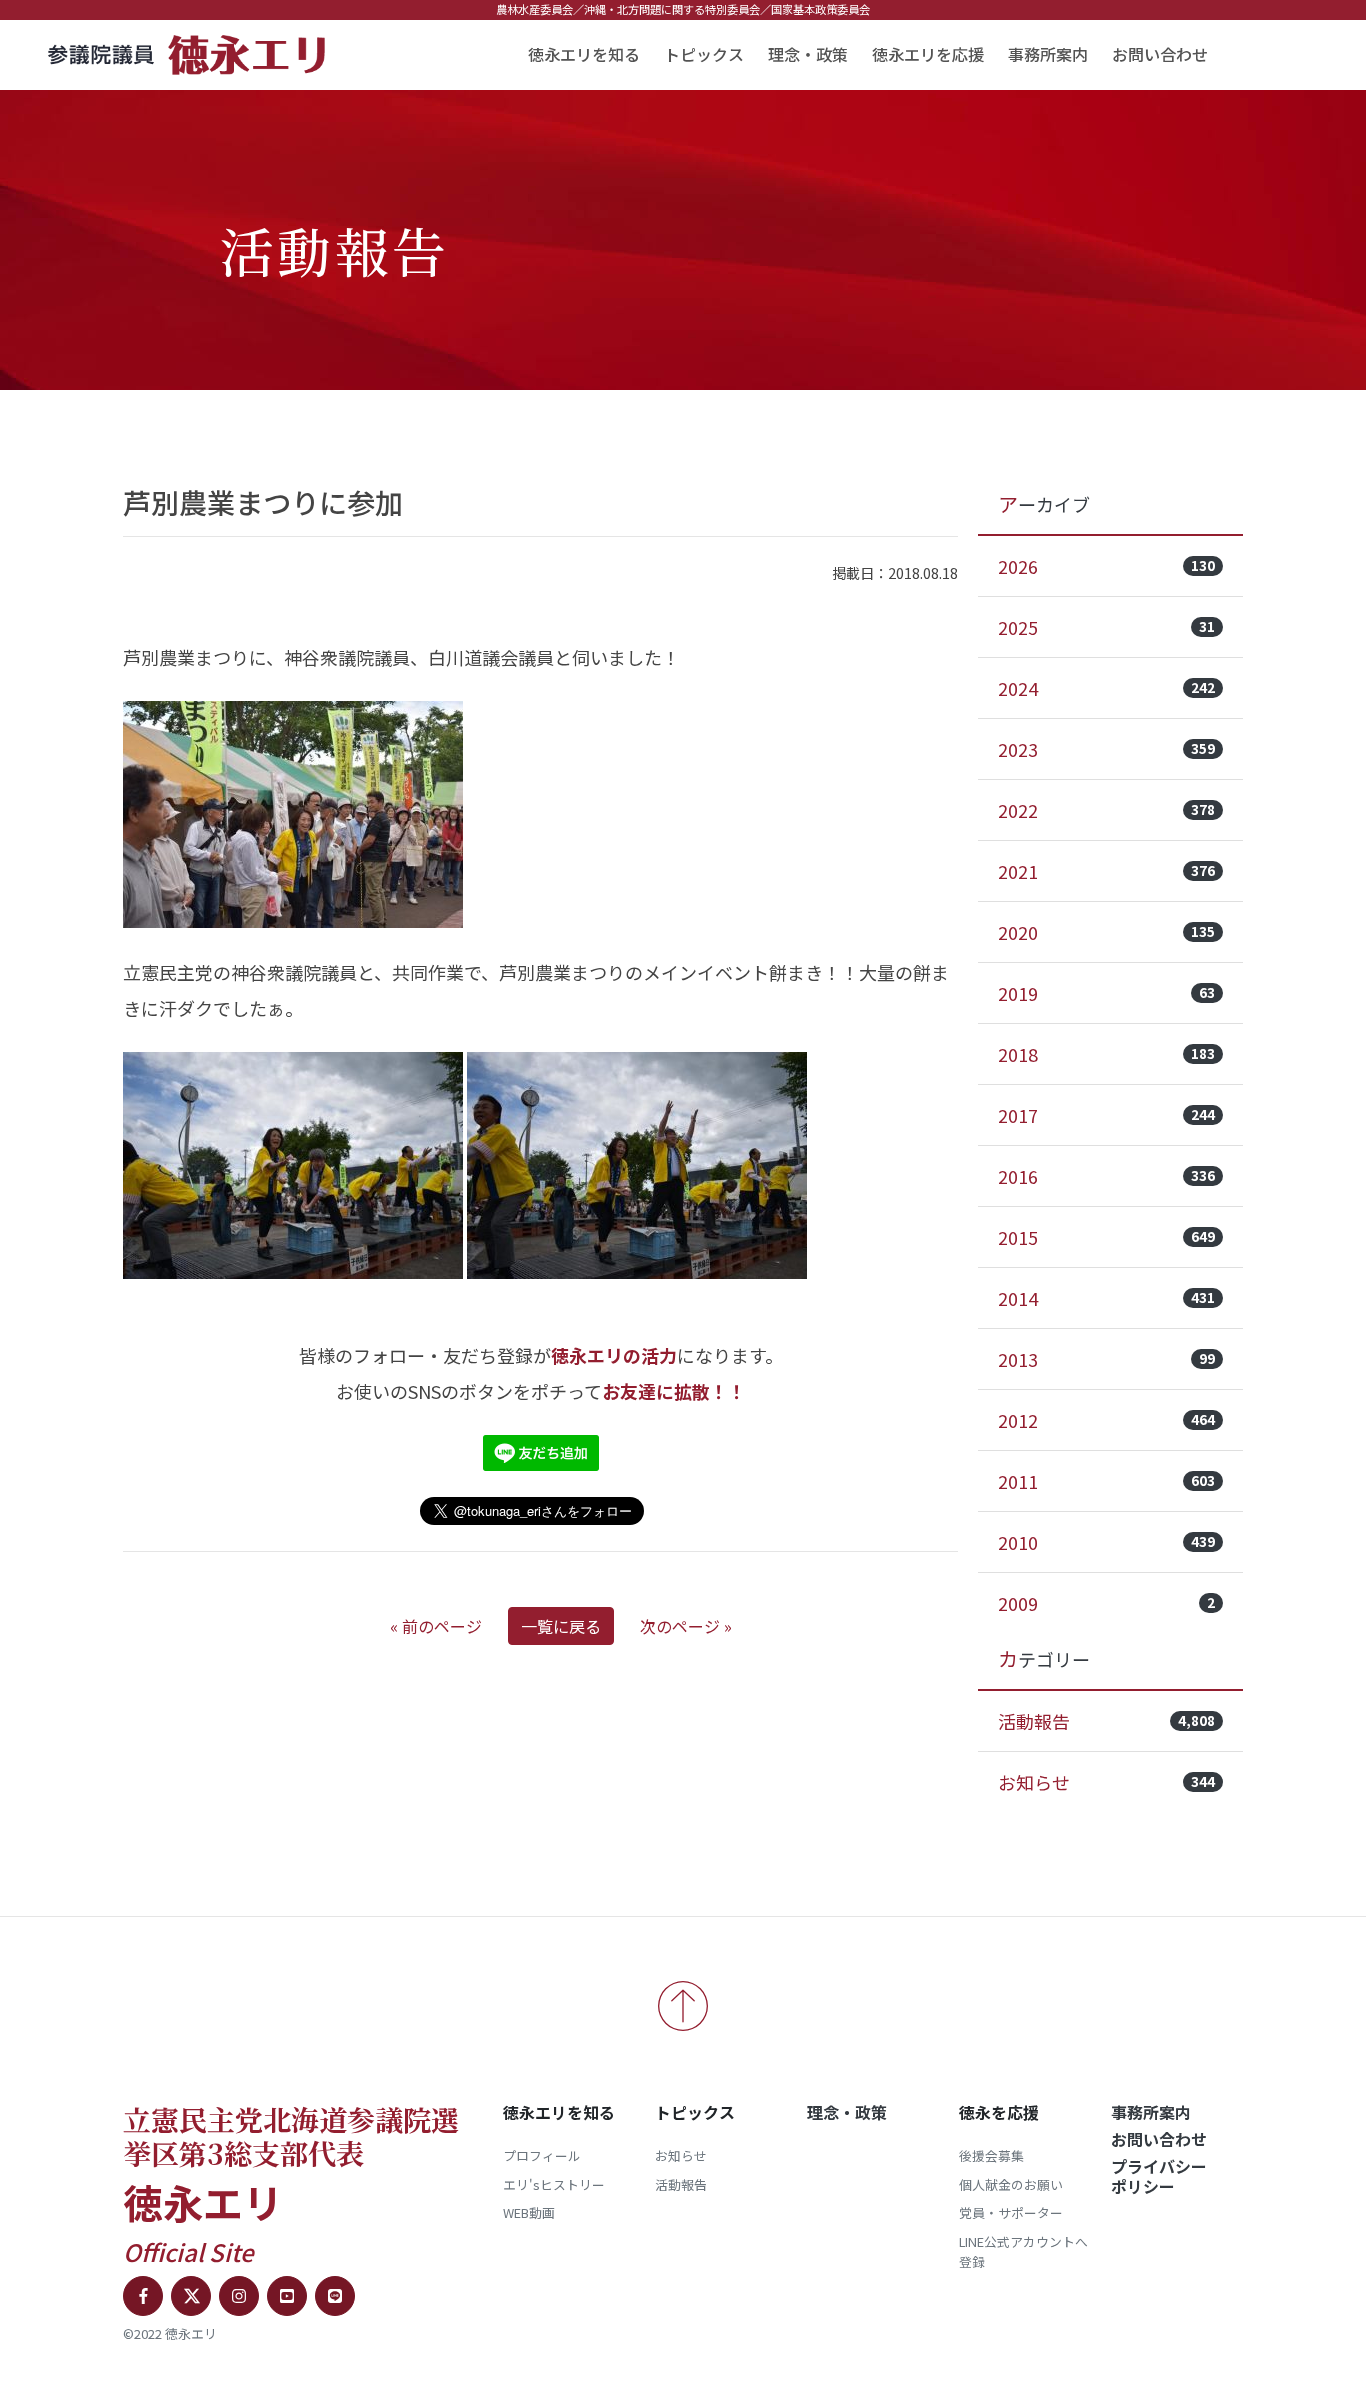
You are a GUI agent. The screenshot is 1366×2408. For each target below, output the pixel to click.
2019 (1106, 993)
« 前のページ (436, 1626)
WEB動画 (529, 2212)
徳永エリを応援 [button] (928, 54)
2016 (1106, 1176)
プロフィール (542, 2155)
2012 (1106, 1420)
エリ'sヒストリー (554, 2184)
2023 (1106, 749)
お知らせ (1106, 1782)
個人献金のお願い (1011, 2184)
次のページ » (686, 1626)
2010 (1106, 1542)
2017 (1106, 1115)
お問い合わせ (1160, 54)
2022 (1106, 810)
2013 (1106, 1359)
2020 (1106, 932)
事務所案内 (1048, 54)
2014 (1106, 1298)
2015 (1106, 1237)
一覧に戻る (561, 1626)
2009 (1106, 1603)
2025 (1106, 627)
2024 (1106, 688)
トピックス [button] (704, 54)
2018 (1106, 1054)
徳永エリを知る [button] (584, 54)
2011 (1106, 1481)
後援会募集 (991, 2155)
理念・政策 (808, 54)
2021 (1106, 871)
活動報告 (1106, 1721)
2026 (1106, 566)
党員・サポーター (1011, 2212)
